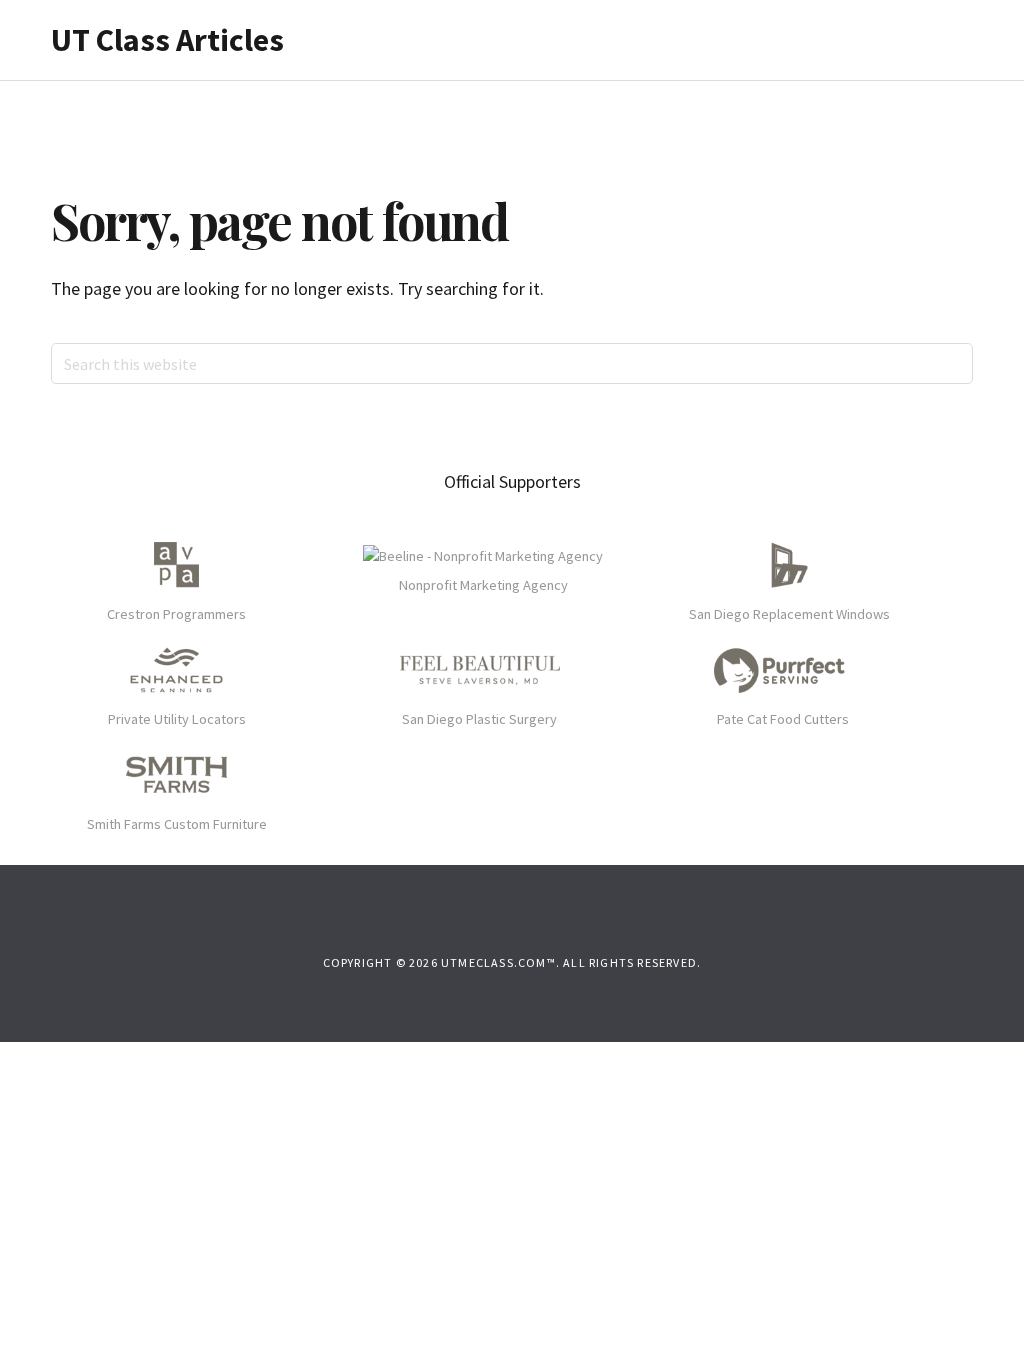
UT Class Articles (167, 40)
